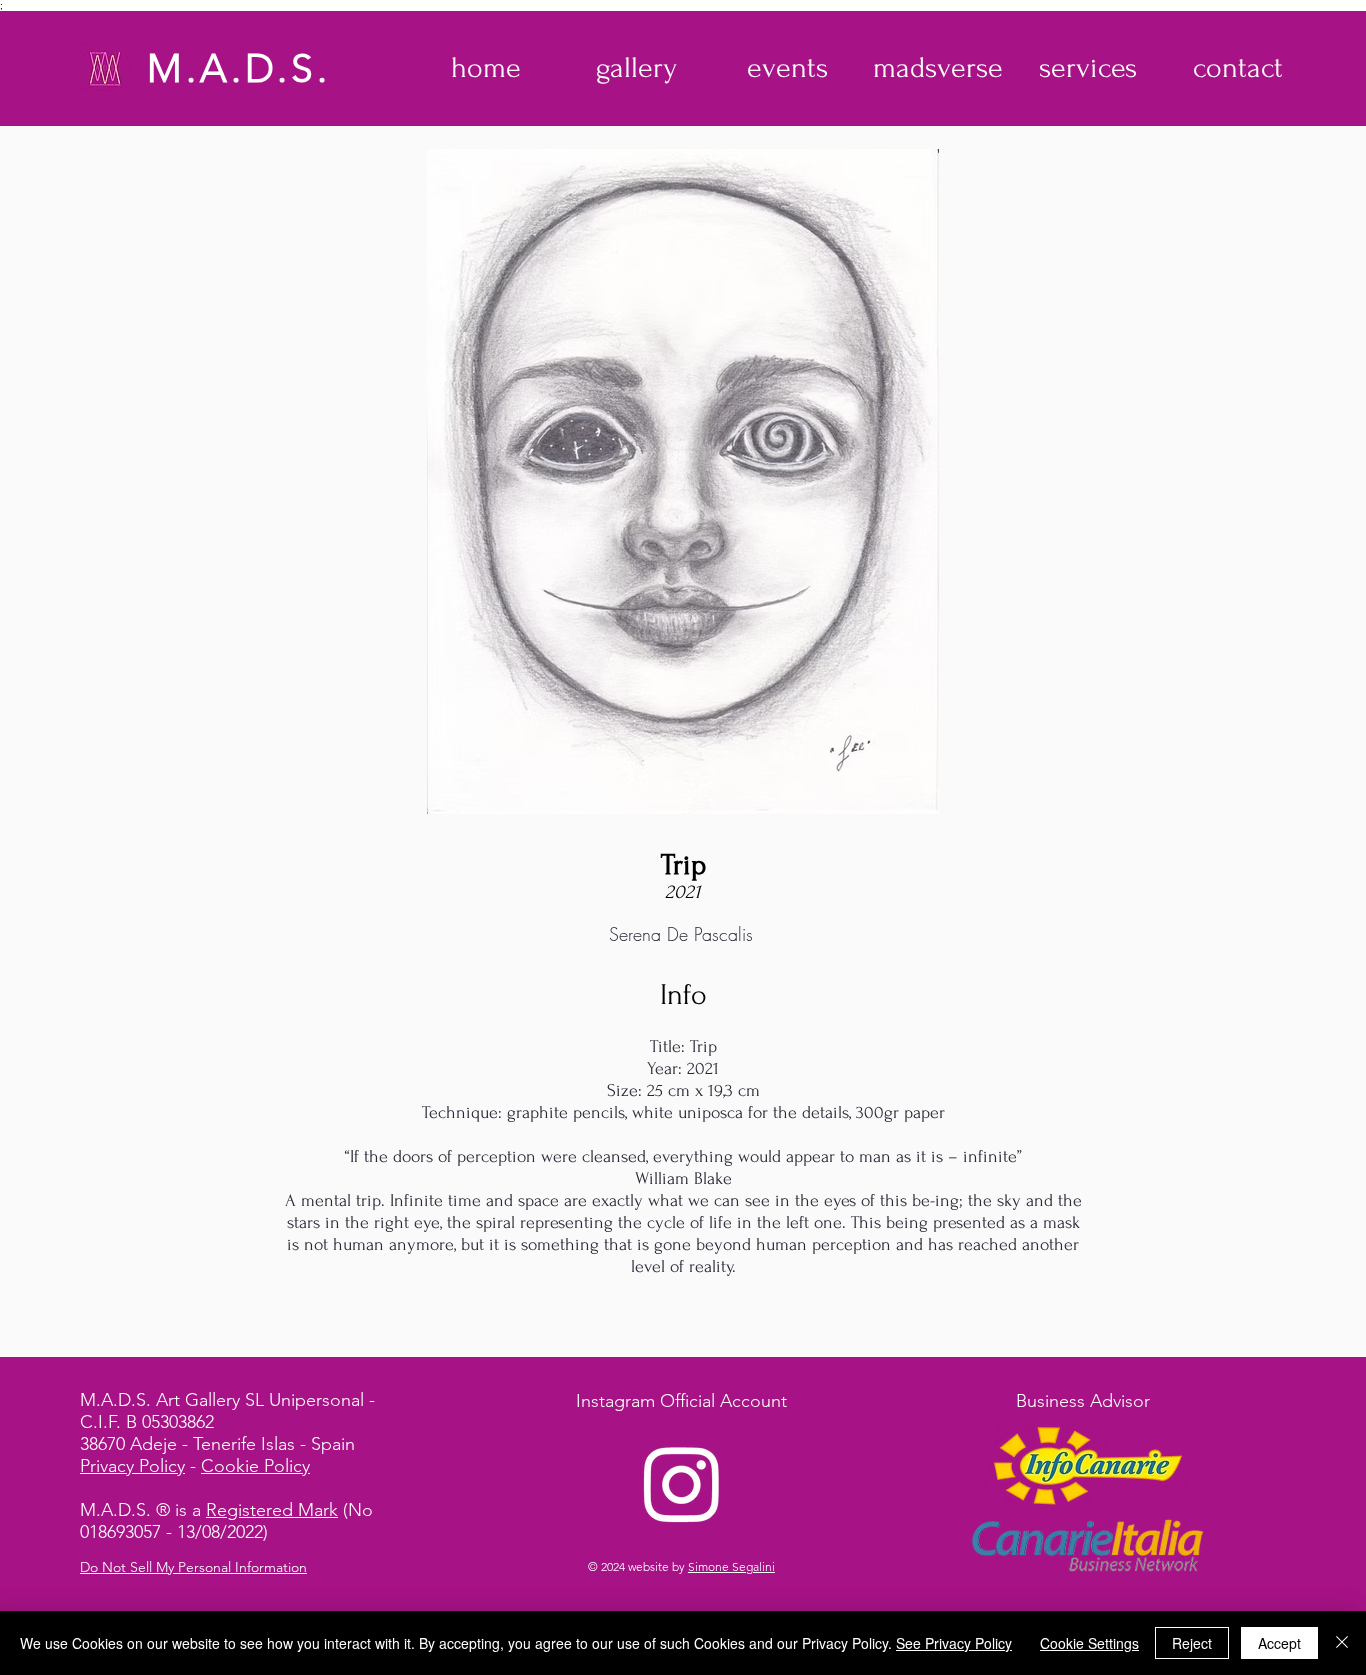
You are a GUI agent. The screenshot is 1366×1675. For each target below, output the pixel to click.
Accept (1279, 1643)
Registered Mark (272, 1510)
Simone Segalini (731, 1566)
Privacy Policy (132, 1466)
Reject (1192, 1643)
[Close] (1342, 1643)
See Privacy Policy (954, 1643)
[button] (636, 68)
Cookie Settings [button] (1089, 1643)
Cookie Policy (255, 1466)
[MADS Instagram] (682, 1483)
